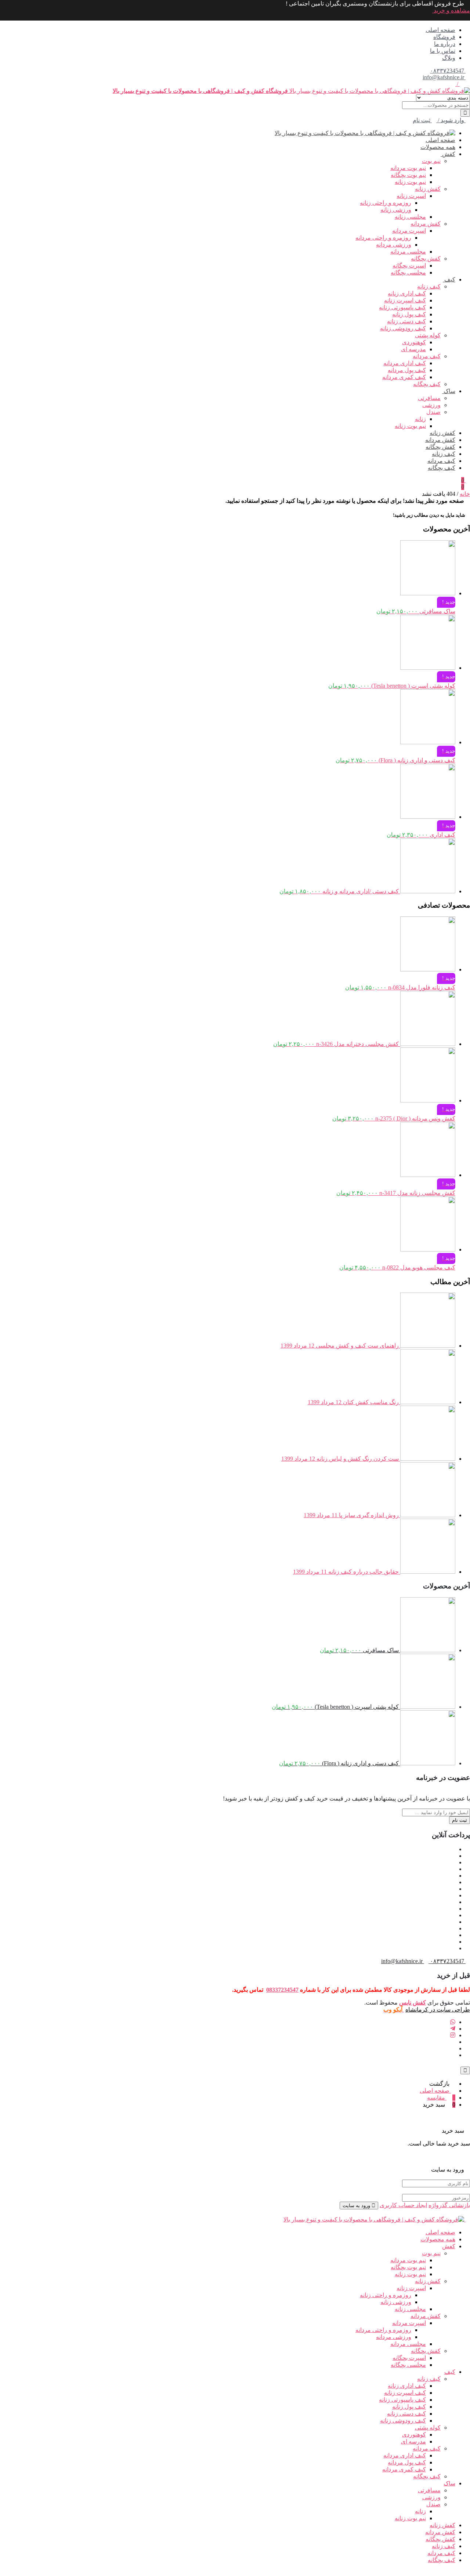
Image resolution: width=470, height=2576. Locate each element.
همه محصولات (438, 147)
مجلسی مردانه (408, 252)
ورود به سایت (357, 2206)
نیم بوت (431, 161)
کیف (449, 279)
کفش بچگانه (426, 259)
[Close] (465, 2070)
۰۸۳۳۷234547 (448, 71)
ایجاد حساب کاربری (403, 2205)
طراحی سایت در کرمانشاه (438, 2010)
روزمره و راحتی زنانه (386, 203)
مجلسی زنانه (410, 217)
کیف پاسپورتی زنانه (402, 307)
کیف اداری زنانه (407, 293)
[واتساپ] (453, 2022)
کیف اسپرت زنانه (405, 300)
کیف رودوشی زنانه (403, 328)
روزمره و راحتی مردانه (383, 238)
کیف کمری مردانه (404, 377)
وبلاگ (449, 58)
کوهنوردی (414, 342)
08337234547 (282, 1990)
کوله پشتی (428, 335)
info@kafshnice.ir (444, 77)
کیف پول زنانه (409, 314)
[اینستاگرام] (453, 2035)
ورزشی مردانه (394, 245)
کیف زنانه (429, 286)
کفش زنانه (428, 189)
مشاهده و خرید (451, 10)
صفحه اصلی (440, 30)
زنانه (420, 419)
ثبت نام (460, 1820)
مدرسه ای (413, 349)
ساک (449, 391)
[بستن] (468, 2124)
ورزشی (431, 405)
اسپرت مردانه (409, 231)
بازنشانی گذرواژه (449, 2205)
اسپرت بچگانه (409, 266)
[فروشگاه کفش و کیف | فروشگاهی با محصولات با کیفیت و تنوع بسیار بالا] (365, 133)
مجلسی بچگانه (408, 273)
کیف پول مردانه (407, 370)
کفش (448, 154)
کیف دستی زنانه (406, 321)
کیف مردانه (427, 356)
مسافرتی (429, 398)
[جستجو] (465, 113)
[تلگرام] (453, 2029)
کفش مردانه (426, 224)
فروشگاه (444, 37)
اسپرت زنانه (411, 196)
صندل (433, 412)
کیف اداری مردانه (405, 363)
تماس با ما (443, 51)
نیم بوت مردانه (408, 168)
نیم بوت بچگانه (408, 175)
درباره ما (445, 44)
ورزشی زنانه (396, 210)
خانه (465, 494)
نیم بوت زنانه (410, 182)
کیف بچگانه (427, 384)
